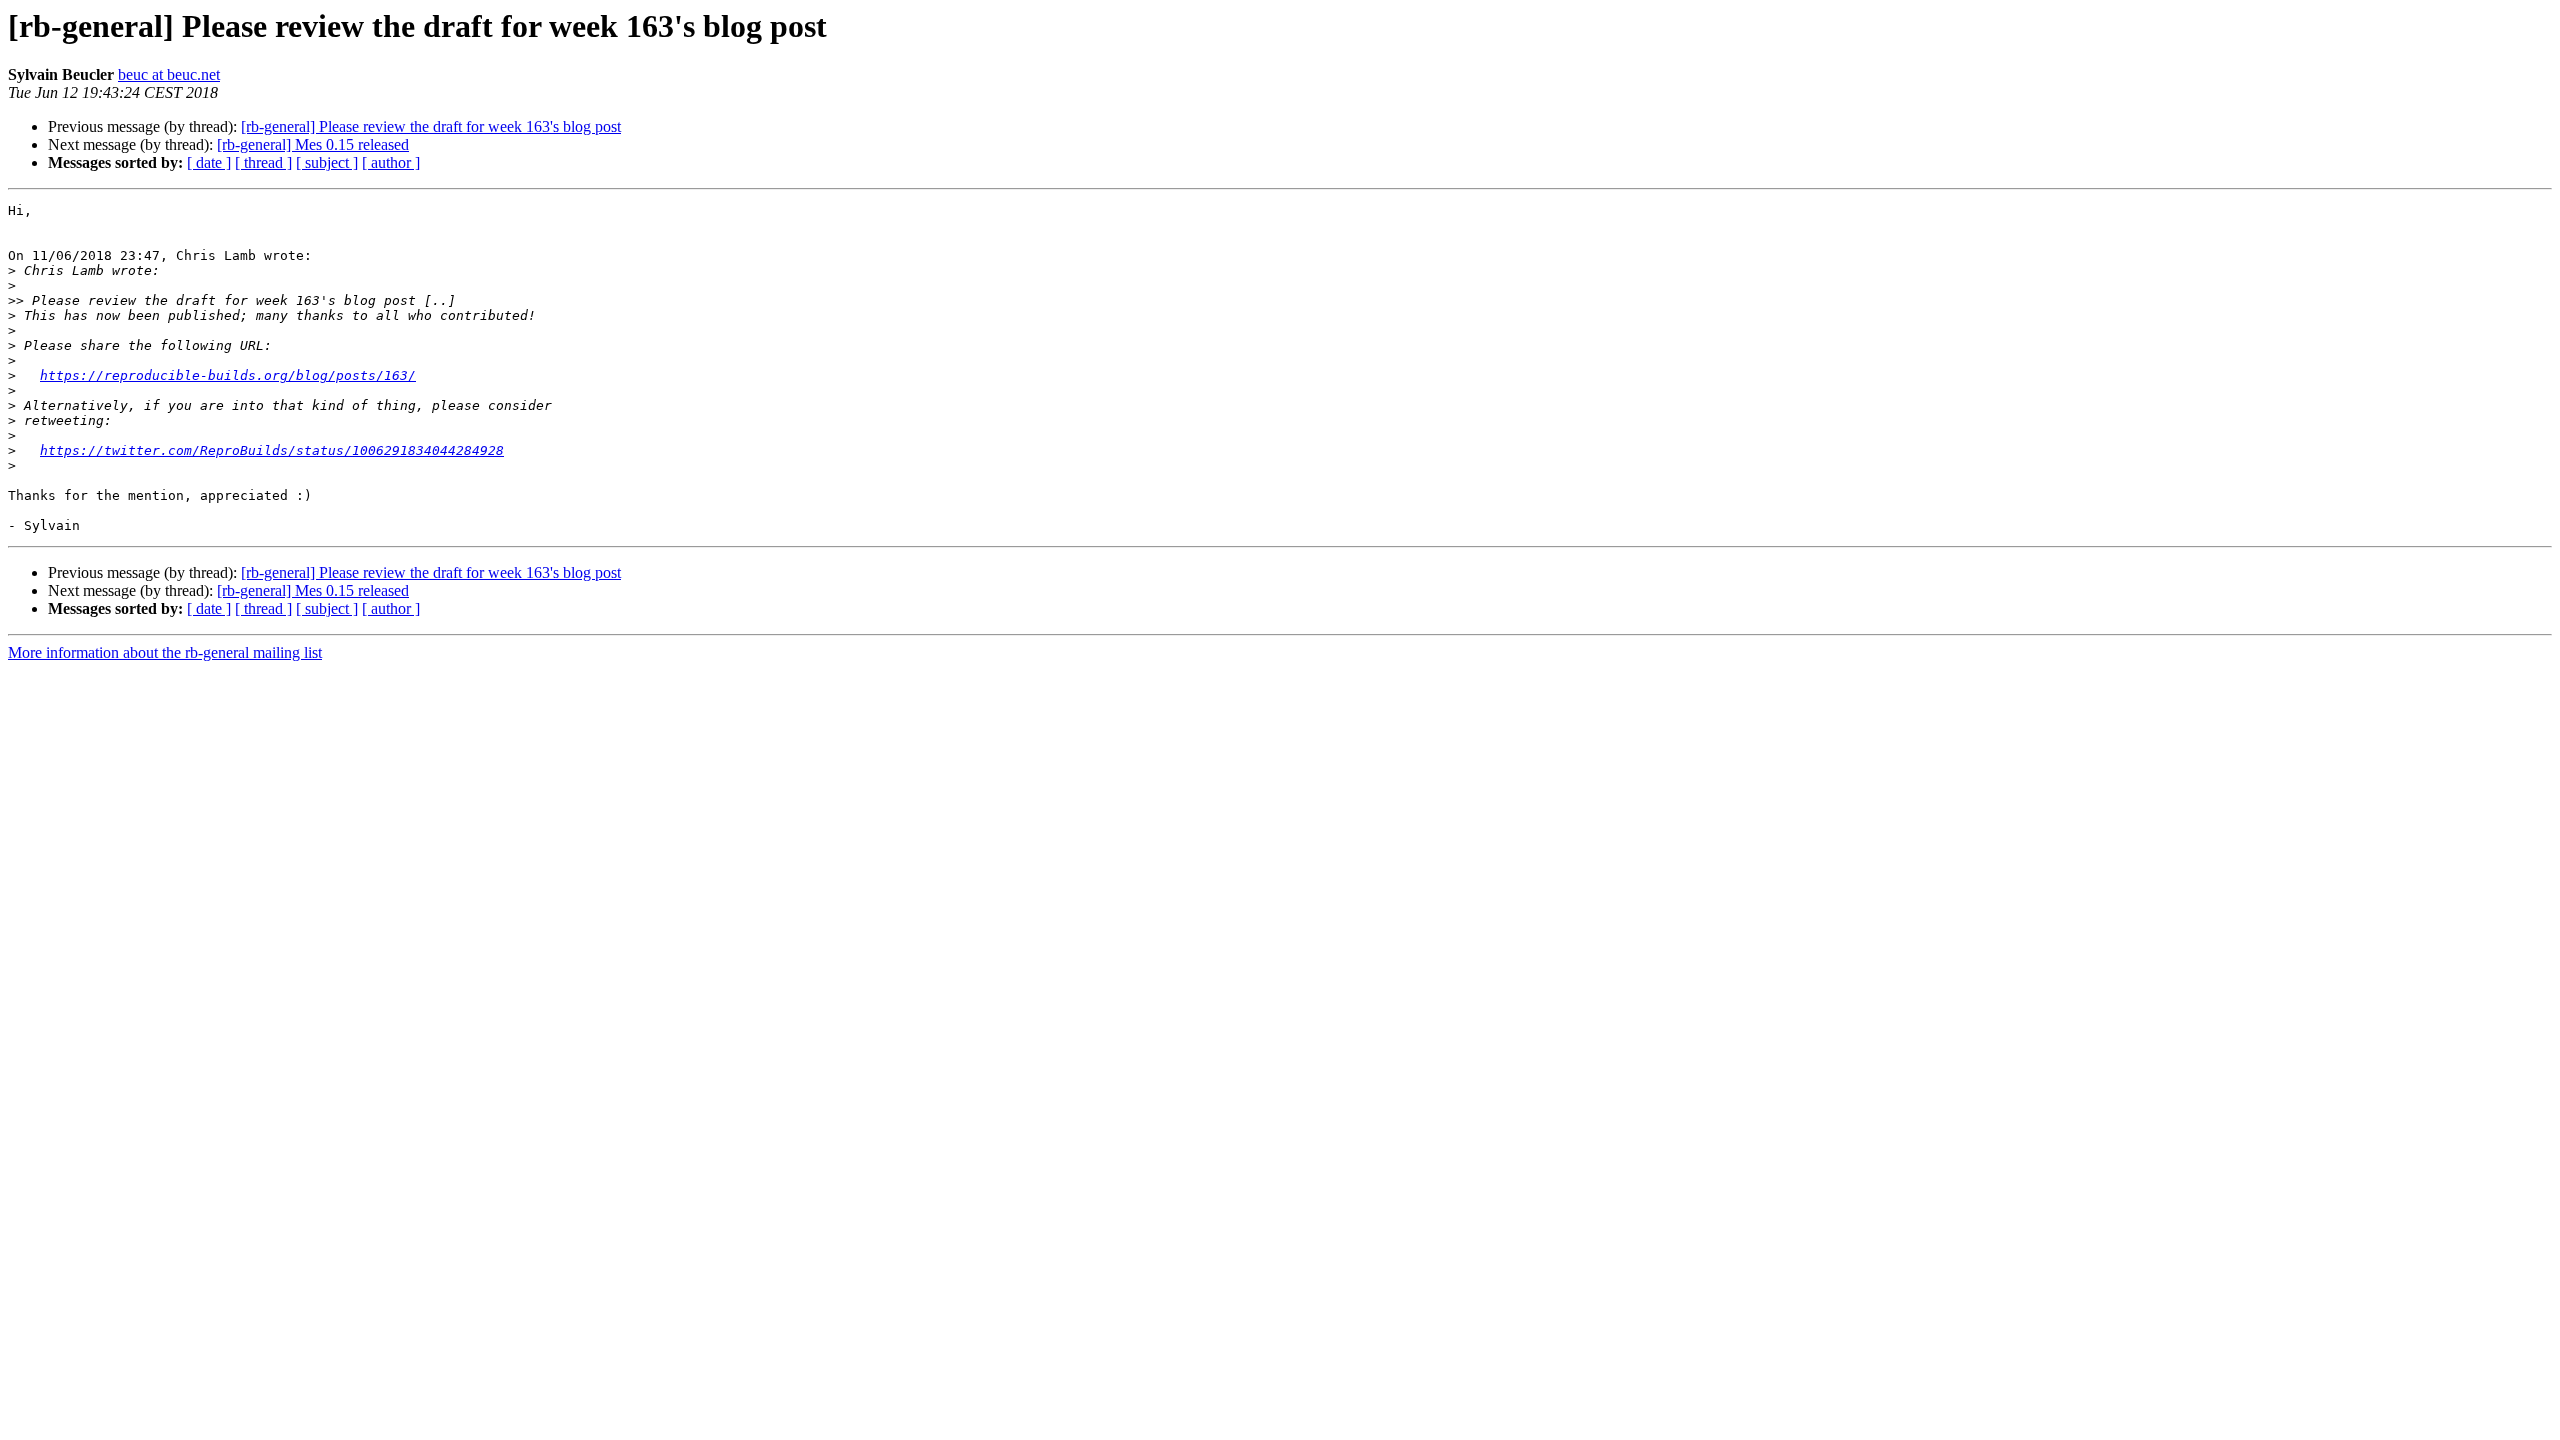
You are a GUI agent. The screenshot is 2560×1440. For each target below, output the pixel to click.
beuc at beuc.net (169, 74)
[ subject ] (327, 162)
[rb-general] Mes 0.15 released (313, 144)
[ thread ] (263, 162)
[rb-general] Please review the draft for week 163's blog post (431, 126)
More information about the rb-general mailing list (165, 652)
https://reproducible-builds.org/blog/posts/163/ (228, 375)
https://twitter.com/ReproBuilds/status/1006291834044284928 (272, 450)
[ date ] (209, 162)
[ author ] (391, 162)
